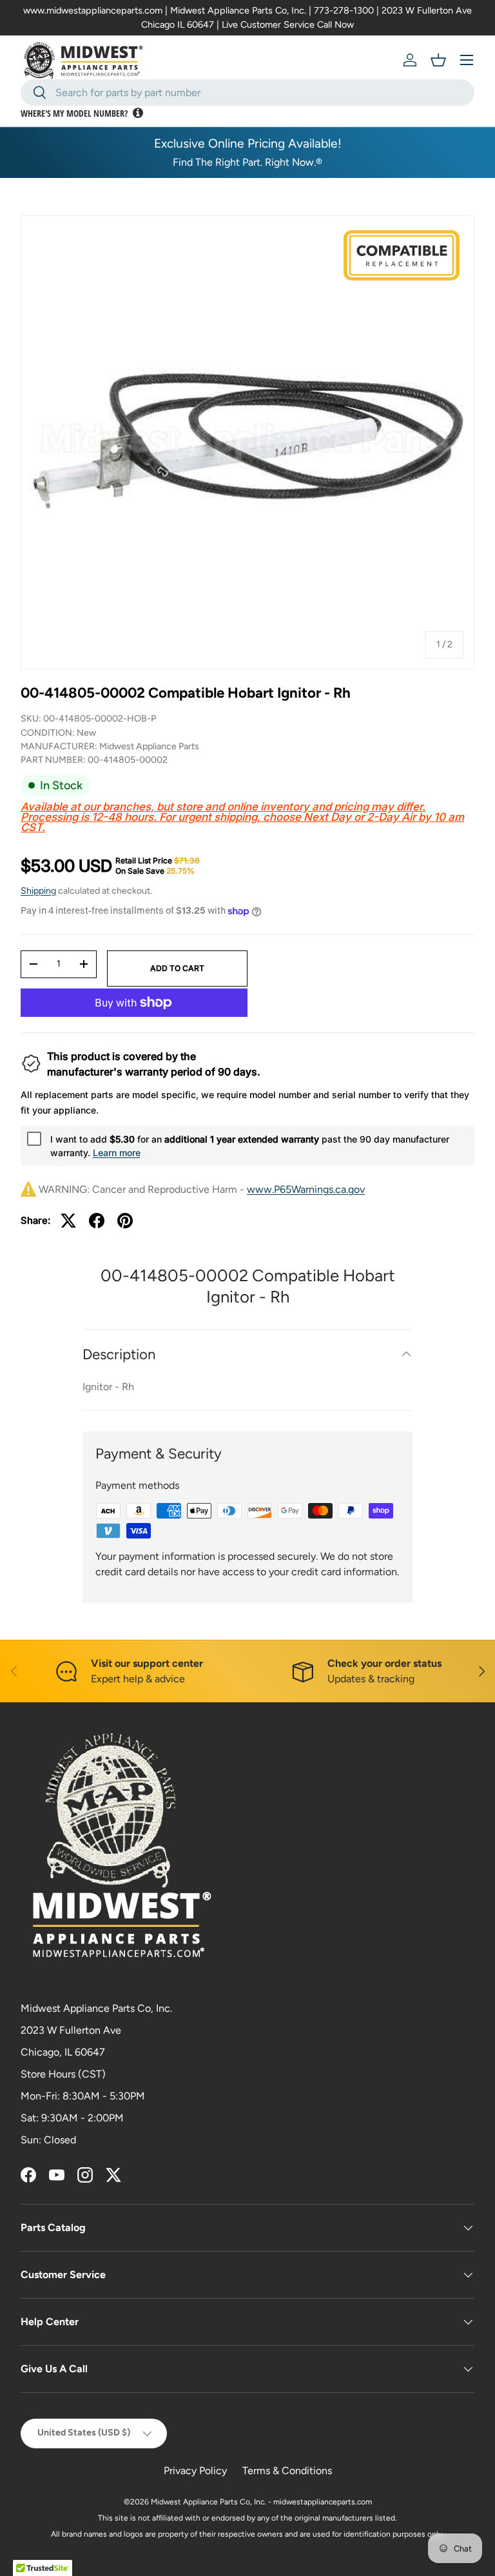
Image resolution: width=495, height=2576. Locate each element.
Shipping (38, 891)
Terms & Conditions (287, 2471)
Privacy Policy (195, 2471)
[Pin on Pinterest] (125, 1221)
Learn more (117, 1153)
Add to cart (177, 968)
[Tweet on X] (68, 1221)
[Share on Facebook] (97, 1221)
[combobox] (247, 93)
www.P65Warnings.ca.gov (306, 1189)
